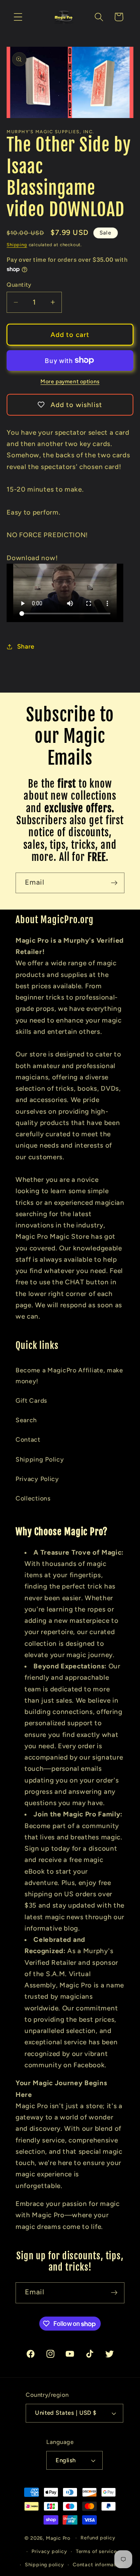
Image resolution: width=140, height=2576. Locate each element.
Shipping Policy (40, 1459)
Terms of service (96, 2551)
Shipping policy (45, 2565)
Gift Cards (31, 1401)
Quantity (19, 285)
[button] (18, 17)
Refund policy (98, 2538)
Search (26, 1420)
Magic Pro (58, 2538)
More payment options (70, 381)
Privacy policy (49, 2551)
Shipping (17, 245)
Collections (33, 1498)
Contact (28, 1440)
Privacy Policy (37, 1479)
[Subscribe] (114, 883)
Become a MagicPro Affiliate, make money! (69, 1375)
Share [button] (26, 646)
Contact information (98, 2565)
